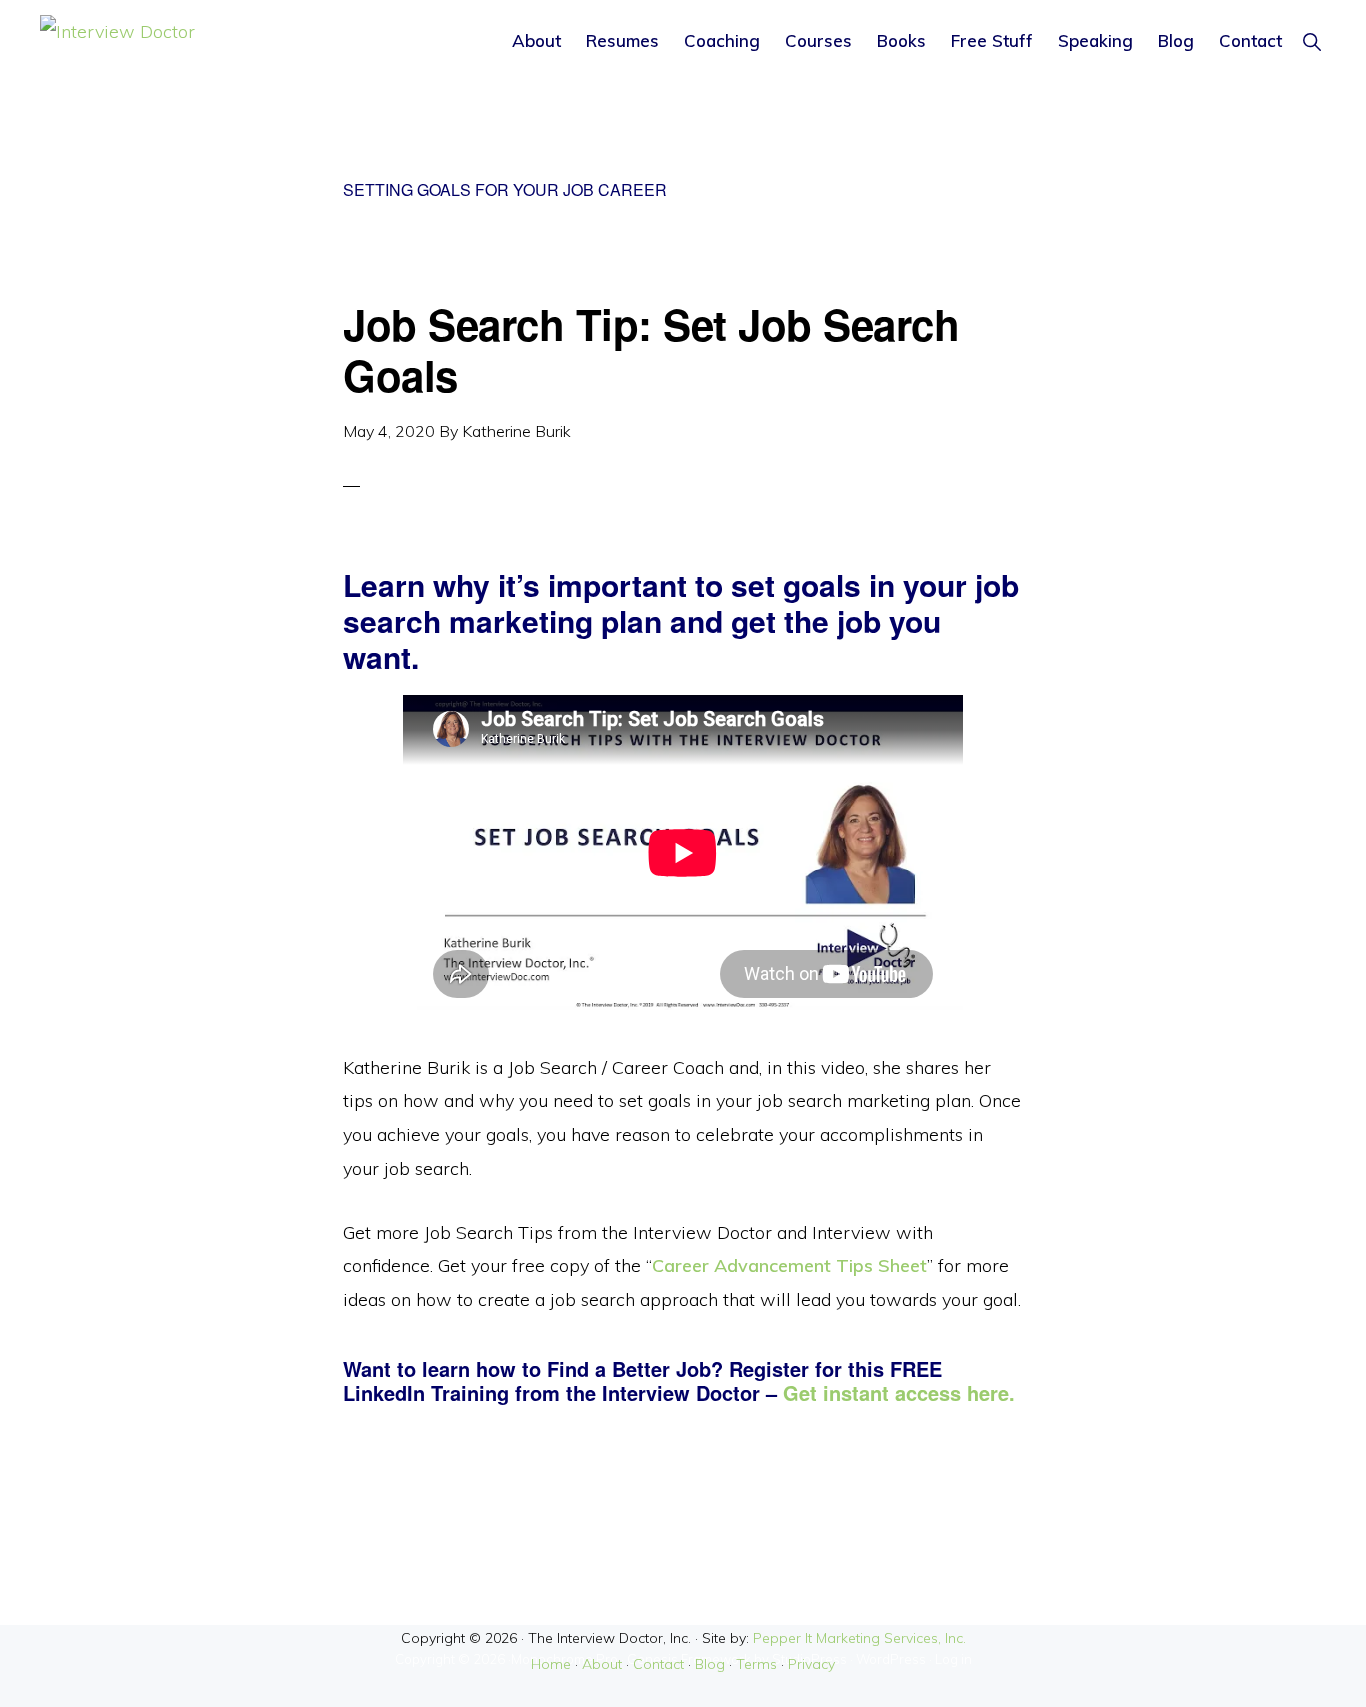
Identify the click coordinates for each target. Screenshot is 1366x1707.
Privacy (811, 1664)
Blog (710, 1664)
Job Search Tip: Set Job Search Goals (651, 349)
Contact (658, 1664)
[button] (1311, 40)
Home (551, 1664)
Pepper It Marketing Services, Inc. (859, 1638)
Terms (756, 1664)
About (602, 1664)
